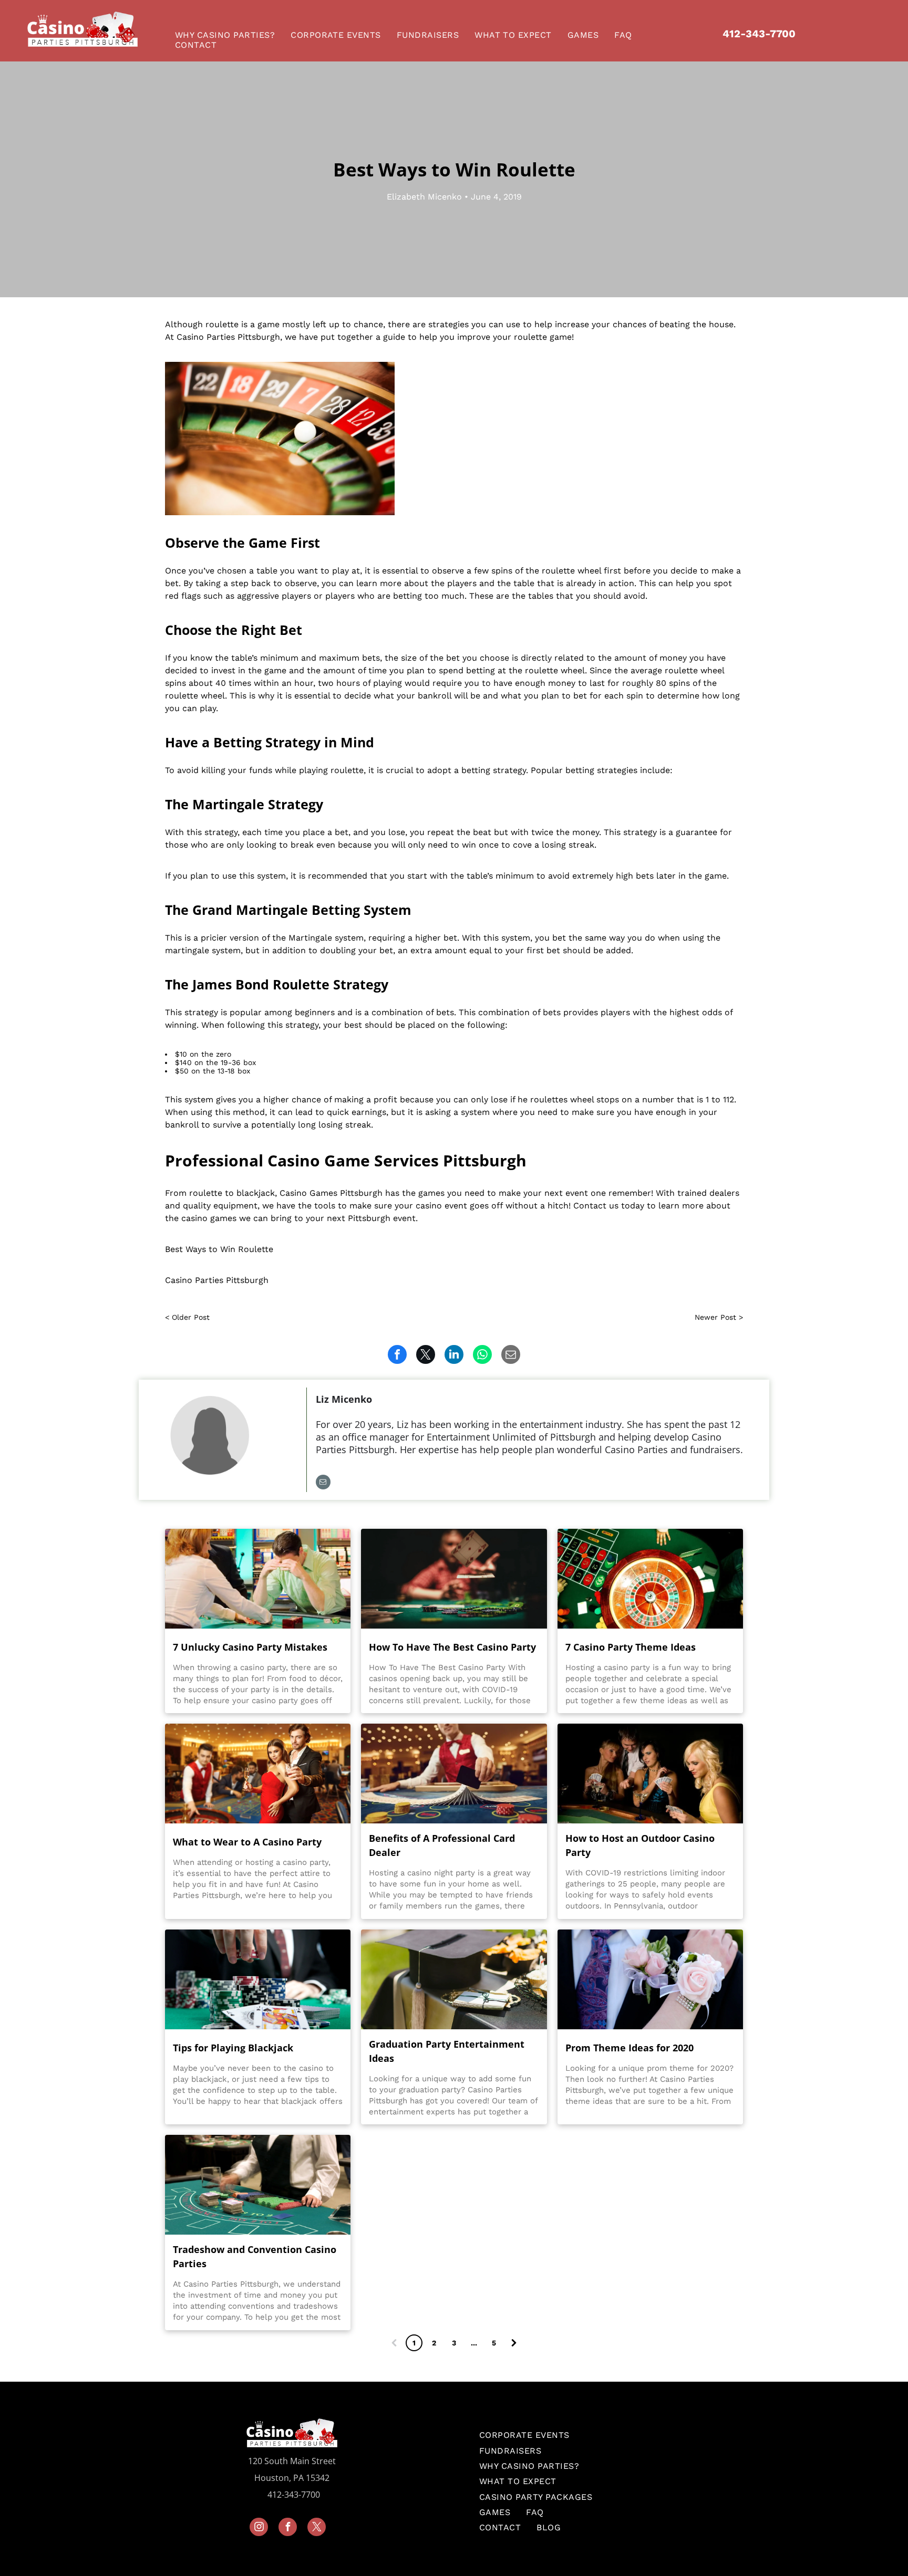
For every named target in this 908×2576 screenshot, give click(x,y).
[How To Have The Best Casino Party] (454, 1579)
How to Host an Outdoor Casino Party (640, 1845)
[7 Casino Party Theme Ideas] (650, 1579)
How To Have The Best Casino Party (452, 1647)
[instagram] (259, 2528)
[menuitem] (228, 35)
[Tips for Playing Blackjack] (258, 1979)
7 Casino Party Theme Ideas (631, 1647)
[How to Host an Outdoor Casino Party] (650, 1774)
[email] (323, 1483)
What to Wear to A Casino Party (247, 1842)
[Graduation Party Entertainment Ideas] (454, 1979)
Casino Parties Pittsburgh (228, 337)
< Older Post (187, 1317)
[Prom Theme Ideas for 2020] (650, 1979)
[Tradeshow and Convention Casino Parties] (258, 2185)
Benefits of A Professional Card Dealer (442, 1845)
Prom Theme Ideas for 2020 (630, 2048)
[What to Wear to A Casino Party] (258, 1774)
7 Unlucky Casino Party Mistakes (250, 1647)
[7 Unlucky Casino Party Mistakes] (258, 1579)
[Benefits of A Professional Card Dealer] (454, 1774)
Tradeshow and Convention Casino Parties (255, 2256)
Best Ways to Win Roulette (219, 1249)
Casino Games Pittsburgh (331, 1193)
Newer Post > (719, 1317)
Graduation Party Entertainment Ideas (447, 2051)
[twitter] (317, 2528)
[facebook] (288, 2528)
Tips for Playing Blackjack (233, 2048)
